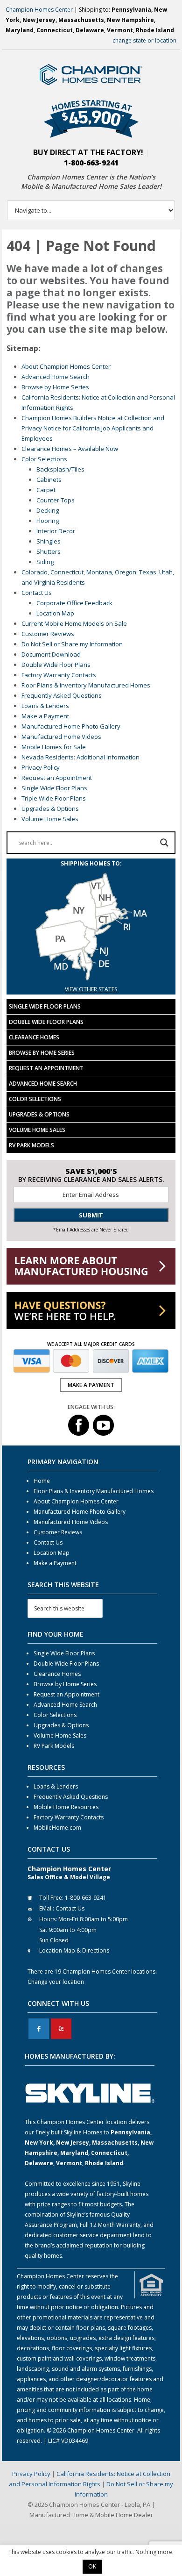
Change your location (56, 1982)
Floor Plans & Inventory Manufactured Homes (86, 685)
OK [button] (92, 2566)
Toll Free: (51, 1898)
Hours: (48, 1919)
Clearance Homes (34, 1037)
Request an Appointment (57, 778)
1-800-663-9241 (91, 163)
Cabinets (49, 479)
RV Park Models (31, 1145)
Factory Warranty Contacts (59, 675)
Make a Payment (45, 716)
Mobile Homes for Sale (54, 747)
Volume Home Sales (50, 819)
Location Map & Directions (74, 1950)
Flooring (48, 521)
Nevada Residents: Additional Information (80, 757)
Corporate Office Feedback (74, 603)
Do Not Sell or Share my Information (72, 644)
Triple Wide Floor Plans (54, 798)
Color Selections (44, 459)
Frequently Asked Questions (62, 695)
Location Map (55, 613)
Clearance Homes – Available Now (70, 449)
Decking (48, 510)
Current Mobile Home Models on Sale (74, 623)
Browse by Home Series (55, 387)
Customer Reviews (48, 634)
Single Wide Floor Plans (54, 788)
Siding (45, 562)
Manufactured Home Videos (61, 737)
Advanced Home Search (56, 377)
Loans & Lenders (45, 706)
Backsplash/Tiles (60, 469)
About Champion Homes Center (66, 366)
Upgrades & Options (50, 809)
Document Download (51, 654)
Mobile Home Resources (66, 1807)
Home (42, 1481)
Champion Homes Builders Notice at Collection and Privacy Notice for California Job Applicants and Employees (93, 428)
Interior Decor (56, 531)
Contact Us (37, 593)
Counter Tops (56, 500)
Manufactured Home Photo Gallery (71, 726)
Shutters (49, 551)
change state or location (144, 40)
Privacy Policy (41, 767)
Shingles (49, 541)
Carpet (46, 490)
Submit (91, 1215)
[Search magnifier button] (164, 843)
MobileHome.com (57, 1828)
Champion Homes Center (39, 10)
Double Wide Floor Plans (56, 665)
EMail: (47, 1908)
